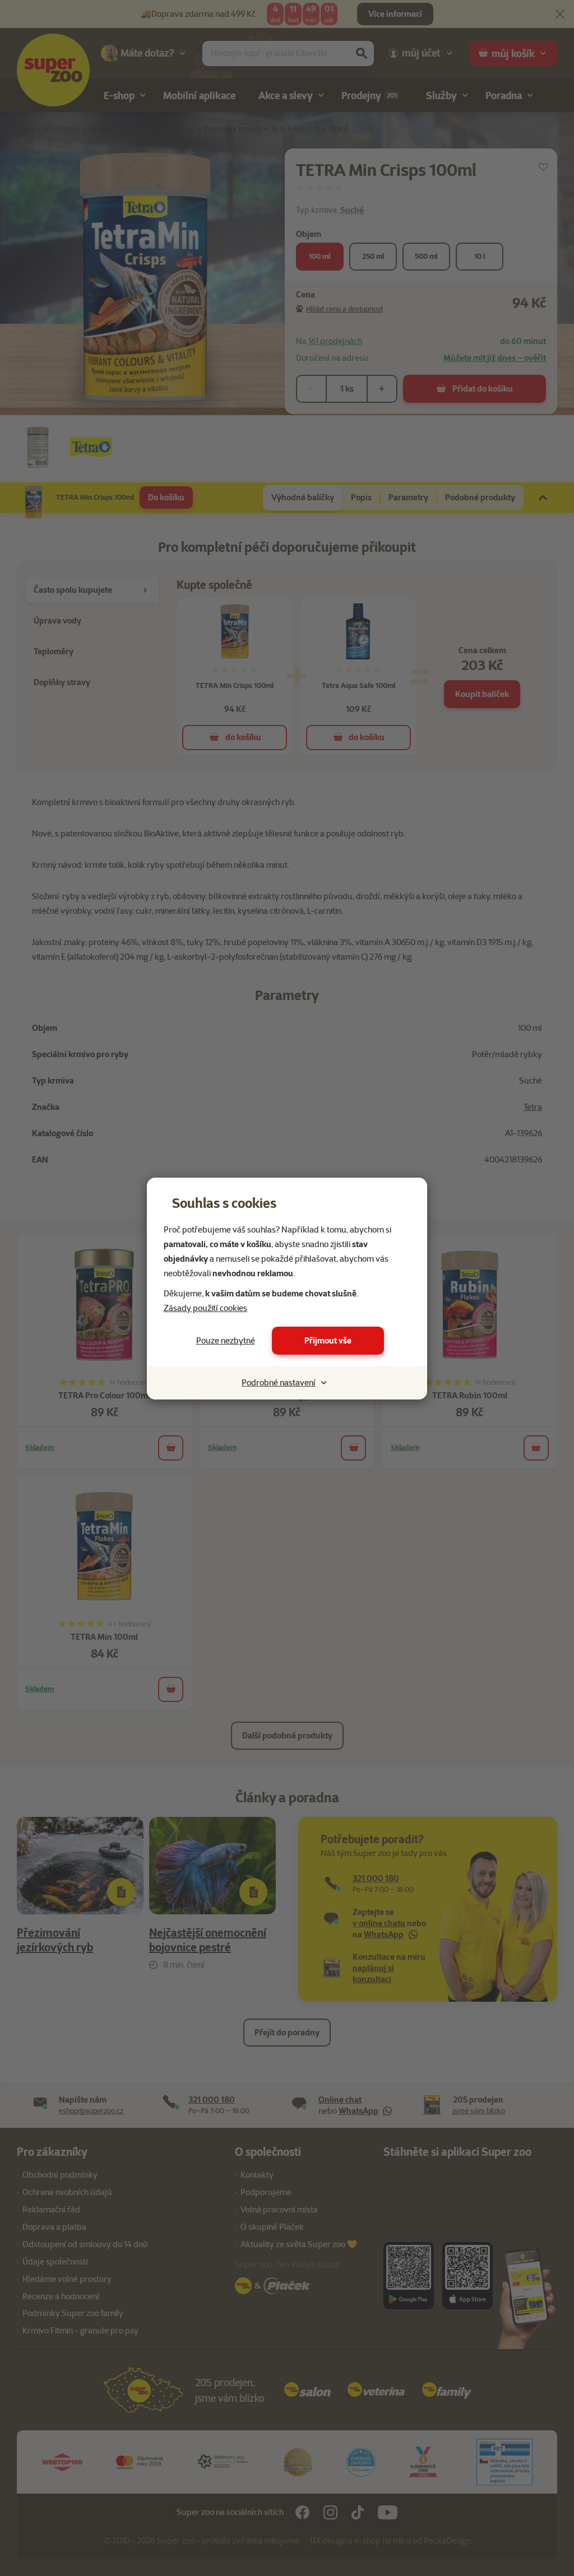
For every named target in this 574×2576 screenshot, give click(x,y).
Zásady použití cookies (205, 1308)
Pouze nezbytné (226, 1341)
